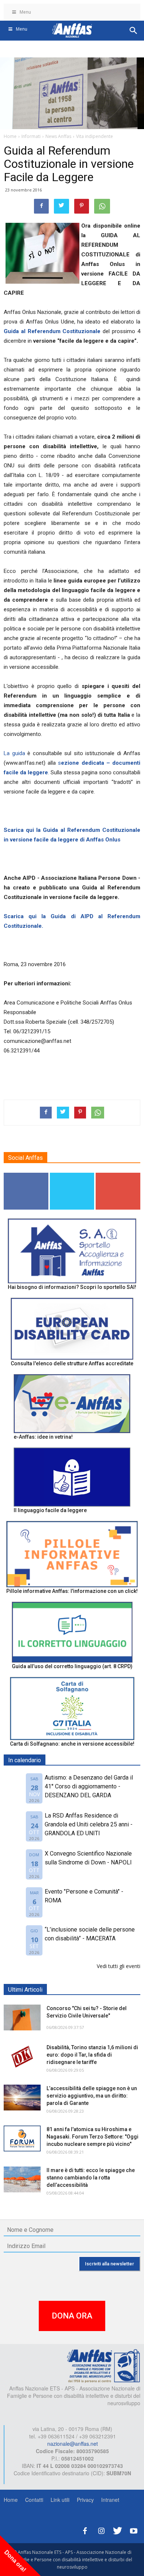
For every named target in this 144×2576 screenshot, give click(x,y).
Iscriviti (118, 1175)
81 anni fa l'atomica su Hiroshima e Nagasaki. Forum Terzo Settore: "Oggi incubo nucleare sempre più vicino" (92, 2137)
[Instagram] (101, 2530)
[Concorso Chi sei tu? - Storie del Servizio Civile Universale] (22, 2017)
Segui (26, 1175)
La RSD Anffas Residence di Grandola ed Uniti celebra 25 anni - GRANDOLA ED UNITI (89, 1824)
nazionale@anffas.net (73, 2444)
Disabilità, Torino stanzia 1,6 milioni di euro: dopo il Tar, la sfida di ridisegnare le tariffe (92, 2055)
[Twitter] (117, 2530)
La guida (14, 753)
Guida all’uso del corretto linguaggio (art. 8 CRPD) (72, 1666)
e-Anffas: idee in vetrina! (43, 1437)
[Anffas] (103, 2365)
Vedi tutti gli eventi (119, 1966)
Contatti (34, 2500)
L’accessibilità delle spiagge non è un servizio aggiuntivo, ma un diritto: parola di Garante (92, 2096)
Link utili (60, 2500)
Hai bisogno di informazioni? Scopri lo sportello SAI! (72, 1287)
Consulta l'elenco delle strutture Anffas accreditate (72, 1363)
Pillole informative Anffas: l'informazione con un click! (72, 1591)
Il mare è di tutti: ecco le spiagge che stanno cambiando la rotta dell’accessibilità (91, 2178)
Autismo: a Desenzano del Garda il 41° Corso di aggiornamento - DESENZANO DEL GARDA (89, 1786)
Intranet (110, 2500)
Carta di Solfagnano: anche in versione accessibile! (72, 1744)
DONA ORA (72, 2316)
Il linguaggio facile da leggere (50, 1510)
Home (11, 2500)
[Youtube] (134, 2530)
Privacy (85, 2500)
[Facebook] (85, 2530)
